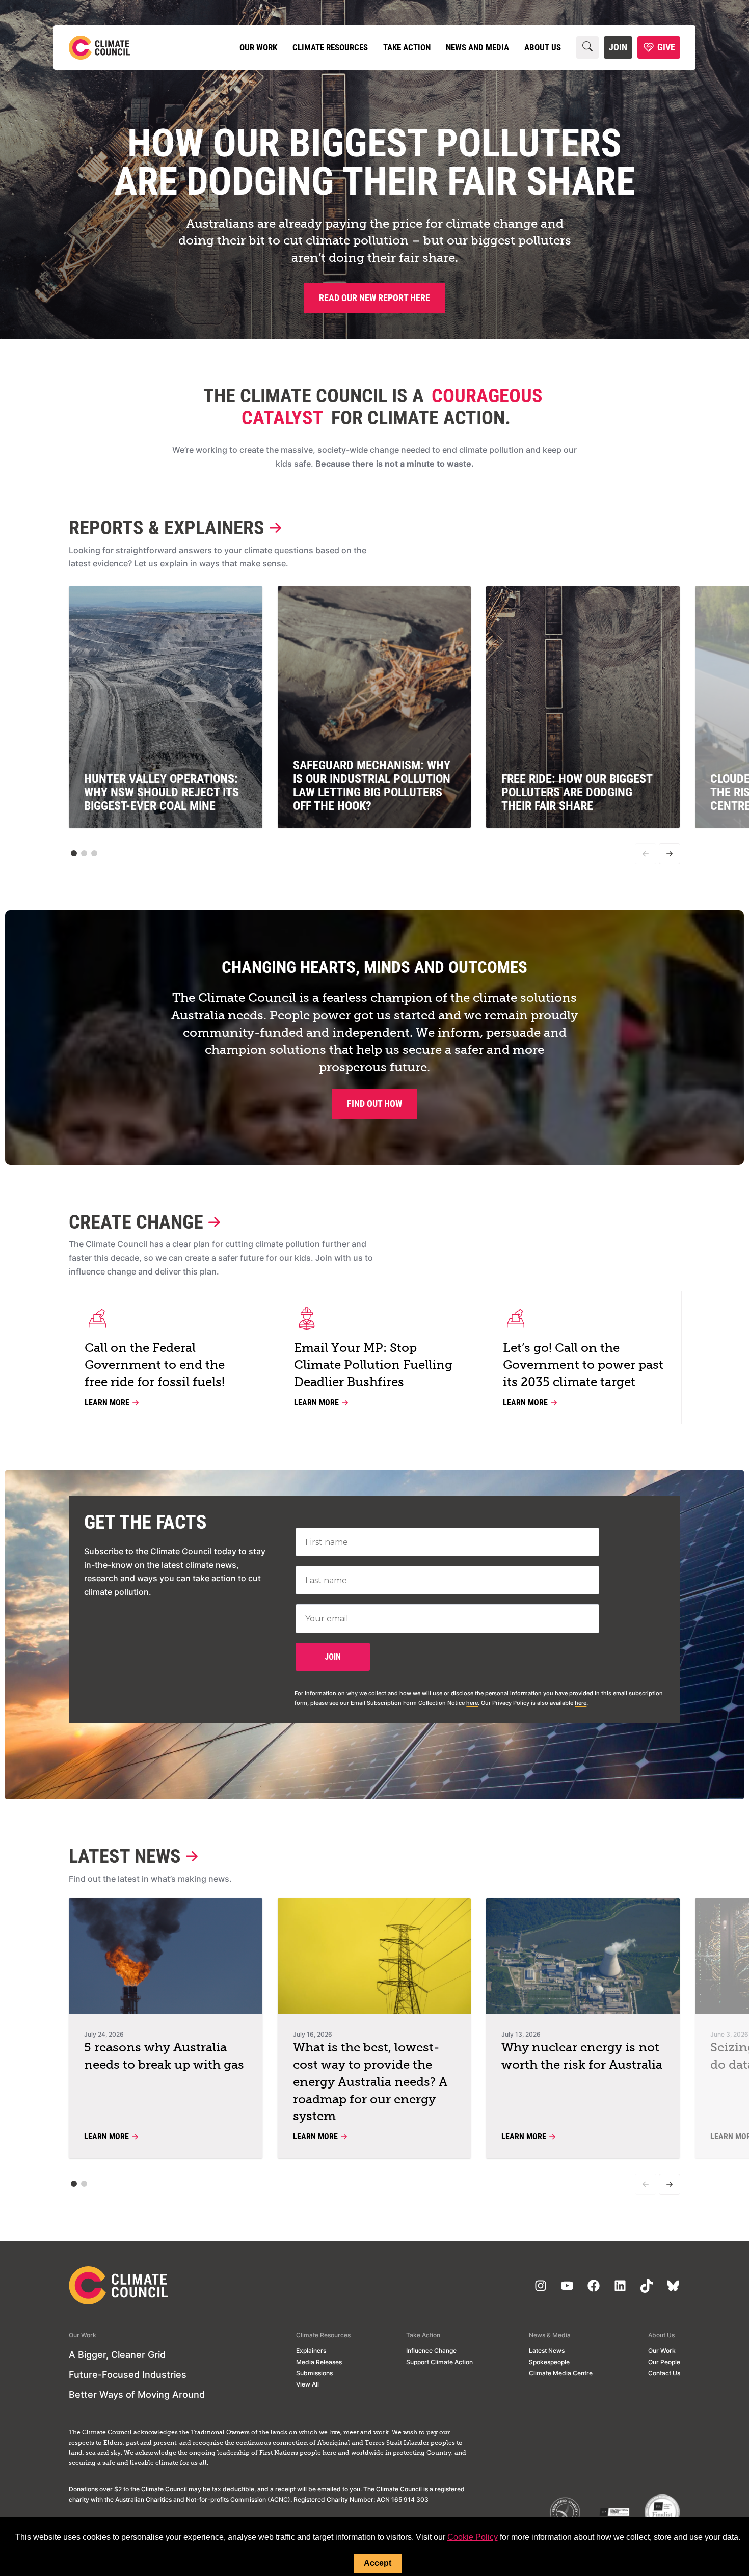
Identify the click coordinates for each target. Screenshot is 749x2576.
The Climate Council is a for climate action (373, 406)
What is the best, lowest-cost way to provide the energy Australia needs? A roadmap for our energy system (370, 2082)
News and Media (477, 47)
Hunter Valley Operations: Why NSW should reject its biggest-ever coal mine (162, 792)
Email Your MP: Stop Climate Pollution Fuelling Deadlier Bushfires (373, 1366)
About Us (543, 47)
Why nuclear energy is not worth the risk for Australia (582, 2056)
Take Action (407, 47)
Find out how (374, 1104)
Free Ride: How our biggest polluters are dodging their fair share (577, 792)
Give (666, 47)
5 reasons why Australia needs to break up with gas (164, 2056)
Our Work (258, 47)
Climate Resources (330, 47)
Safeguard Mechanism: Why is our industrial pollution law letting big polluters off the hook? (372, 785)
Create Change (136, 1222)
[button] (74, 853)
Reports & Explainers (167, 527)
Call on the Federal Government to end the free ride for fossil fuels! (155, 1366)
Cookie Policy (473, 2537)
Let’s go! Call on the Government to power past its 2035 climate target (583, 1366)
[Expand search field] (587, 47)
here (472, 1703)
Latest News (125, 1856)
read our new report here (374, 298)
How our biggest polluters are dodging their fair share (374, 162)
